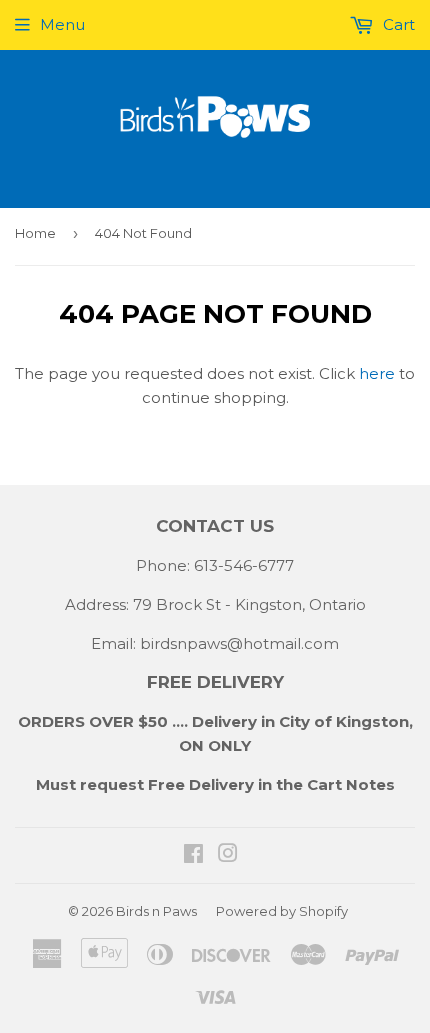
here (377, 373)
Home (35, 233)
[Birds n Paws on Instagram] (228, 855)
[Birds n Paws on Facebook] (193, 855)
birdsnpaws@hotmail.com (239, 643)
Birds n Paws (156, 911)
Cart (397, 24)
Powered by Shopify (282, 911)
